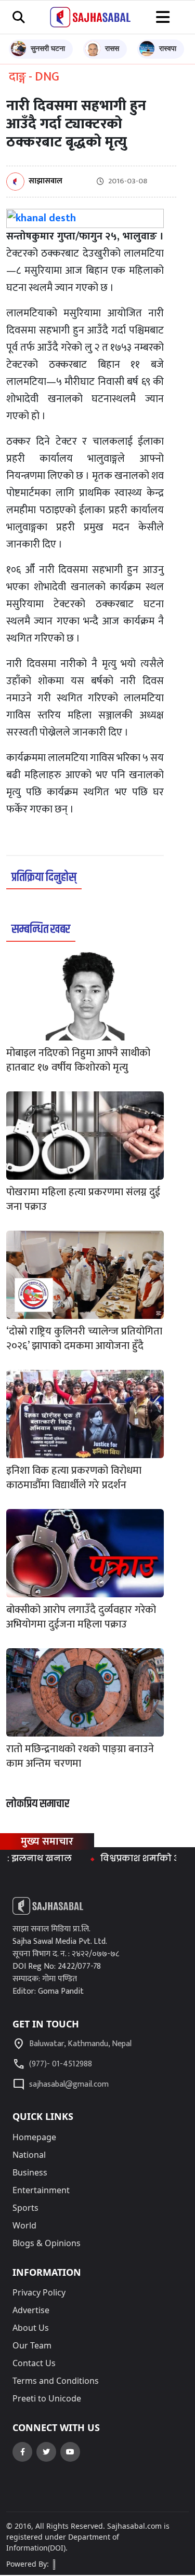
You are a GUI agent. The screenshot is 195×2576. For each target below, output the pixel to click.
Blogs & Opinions (47, 2243)
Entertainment (41, 2190)
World (24, 2225)
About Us (31, 2328)
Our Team (32, 2345)
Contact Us (34, 2363)
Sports (25, 2208)
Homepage (34, 2137)
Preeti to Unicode (47, 2398)
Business (30, 2172)
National (29, 2155)
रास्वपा (168, 48)
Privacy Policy (39, 2292)
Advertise (31, 2310)
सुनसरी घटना (48, 48)
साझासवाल (45, 182)
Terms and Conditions (56, 2381)
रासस (112, 48)
